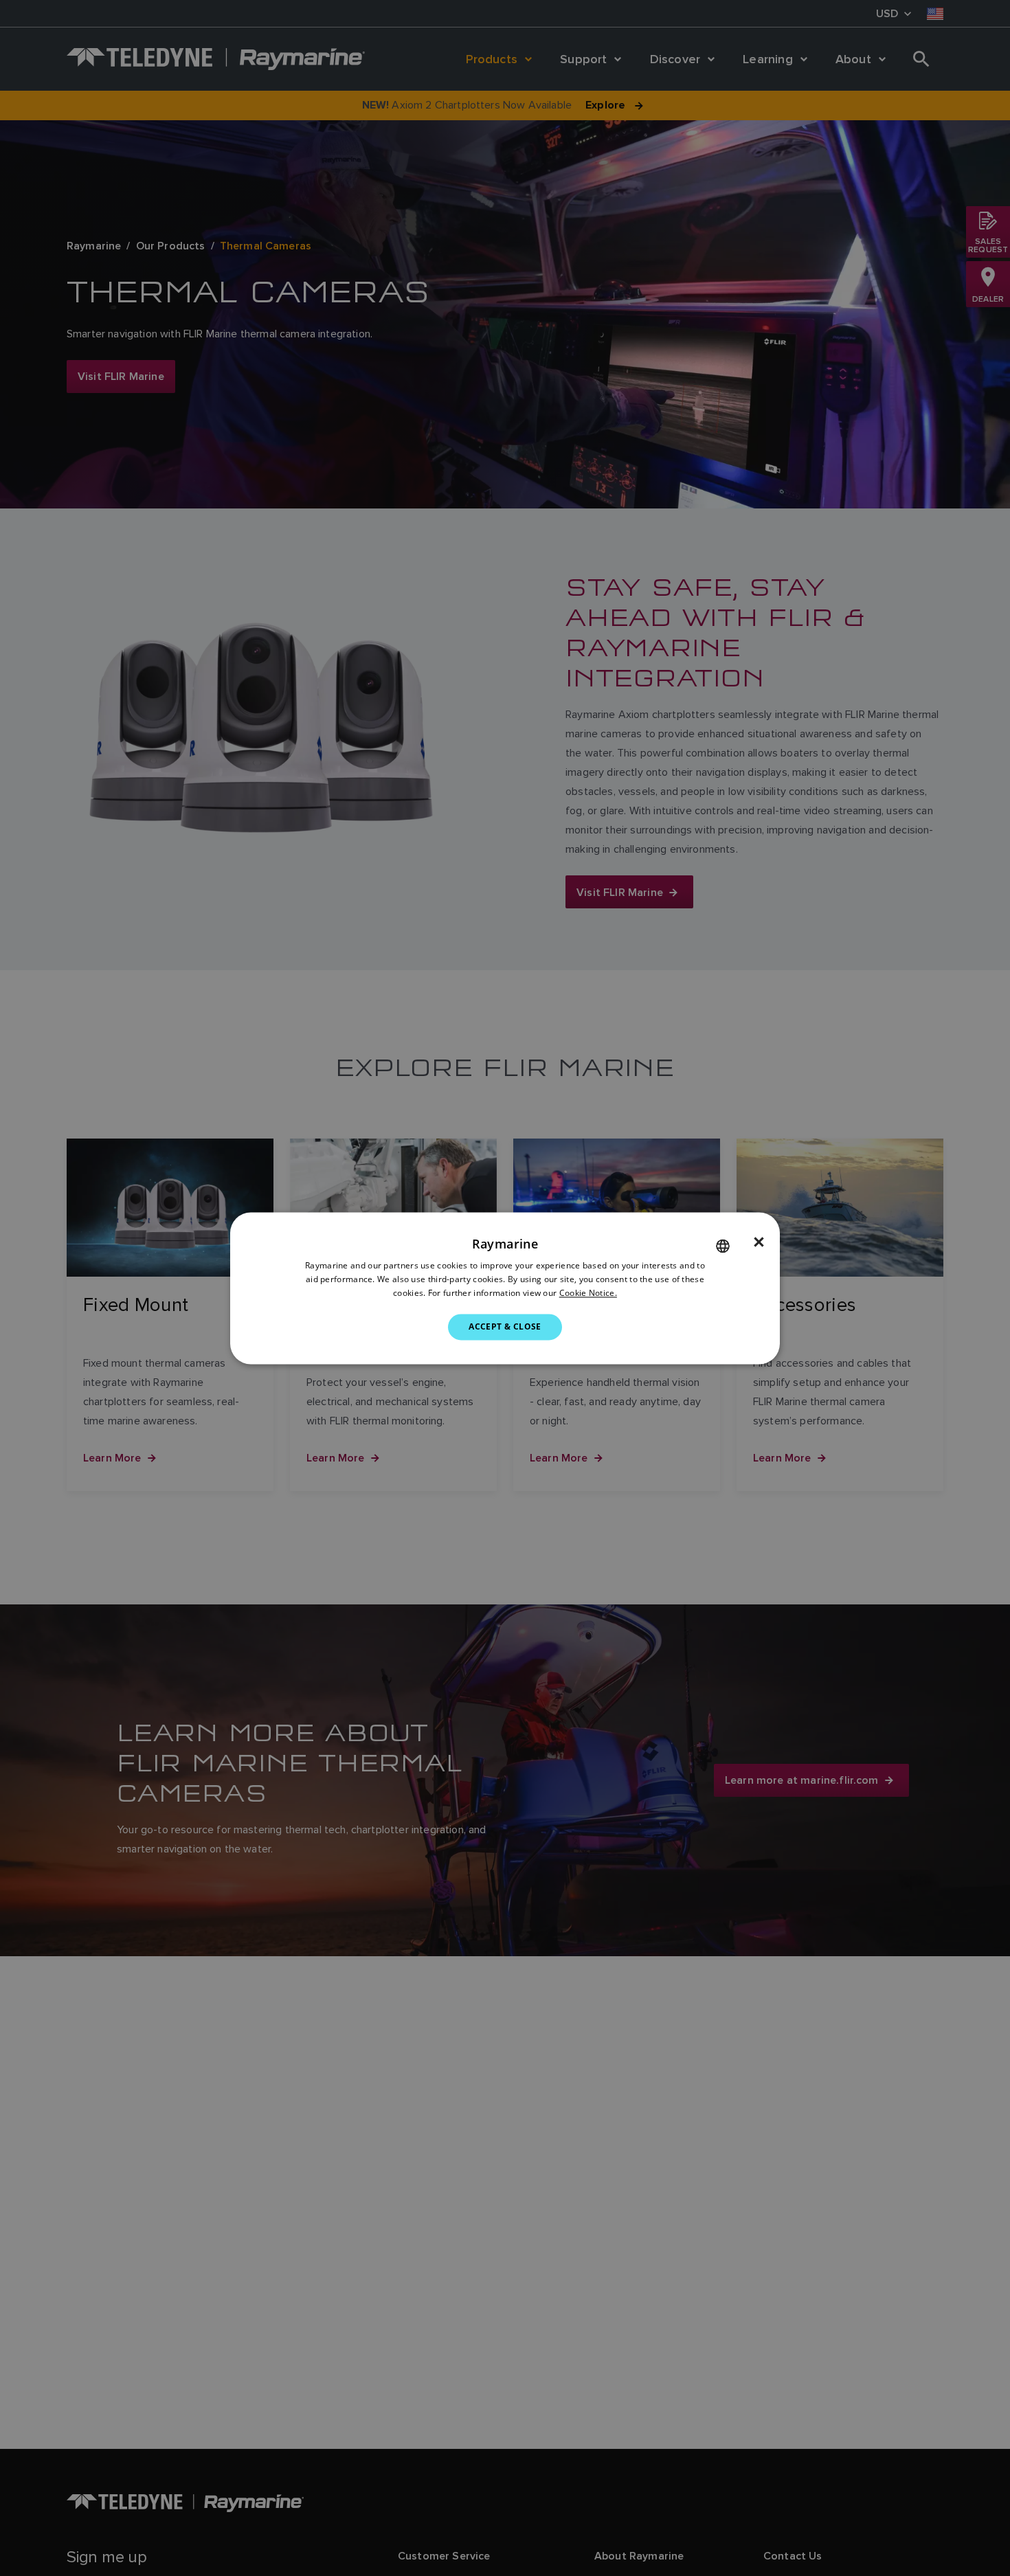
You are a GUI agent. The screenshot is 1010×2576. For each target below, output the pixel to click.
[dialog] (505, 1288)
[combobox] (723, 1246)
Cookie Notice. (588, 1293)
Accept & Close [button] (505, 1326)
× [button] (759, 1242)
